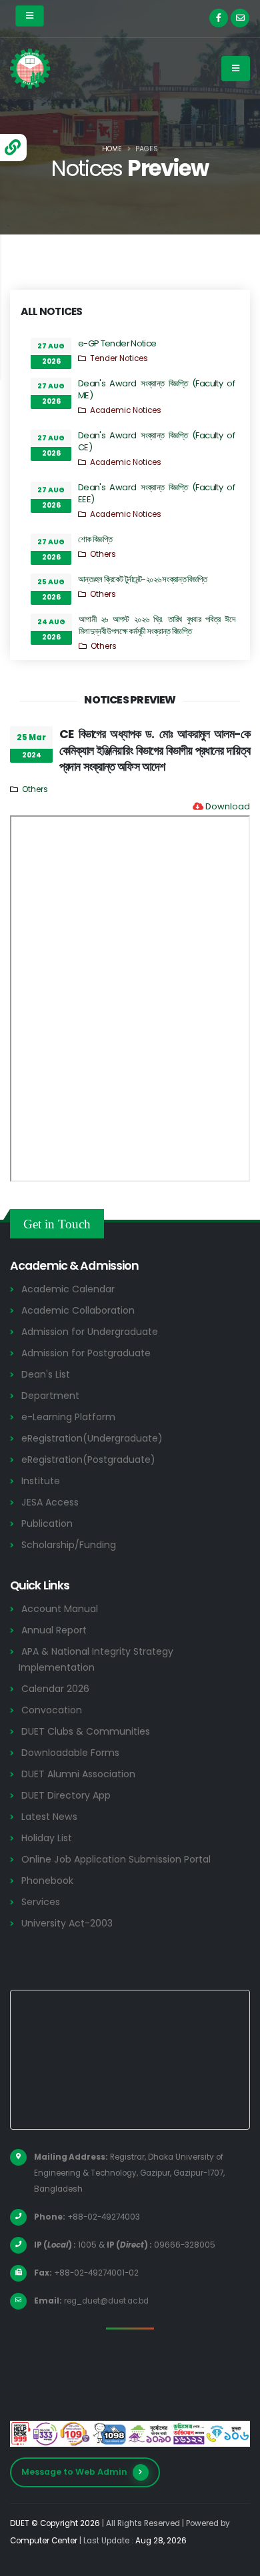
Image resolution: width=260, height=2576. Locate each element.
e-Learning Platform (68, 1417)
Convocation (52, 1710)
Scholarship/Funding (69, 1545)
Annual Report (54, 1630)
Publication (47, 1523)
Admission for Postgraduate (86, 1353)
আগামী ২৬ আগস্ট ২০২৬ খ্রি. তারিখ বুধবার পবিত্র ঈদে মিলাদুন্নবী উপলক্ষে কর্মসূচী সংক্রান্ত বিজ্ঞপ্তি (157, 625)
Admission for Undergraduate (90, 1332)
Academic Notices (126, 410)
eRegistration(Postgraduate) (88, 1460)
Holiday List (47, 1838)
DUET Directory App (66, 1795)
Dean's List (46, 1374)
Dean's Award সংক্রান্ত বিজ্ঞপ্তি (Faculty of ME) (156, 389)
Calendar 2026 (55, 1689)
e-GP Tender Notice (117, 343)
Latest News (49, 1817)
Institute (41, 1481)
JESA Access (50, 1502)
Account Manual (60, 1609)
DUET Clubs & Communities (86, 1731)
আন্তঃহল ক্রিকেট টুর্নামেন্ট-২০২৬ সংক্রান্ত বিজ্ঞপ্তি (143, 579)
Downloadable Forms (70, 1753)
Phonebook (47, 1881)
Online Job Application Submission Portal (116, 1859)
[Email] (240, 18)
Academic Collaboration (78, 1310)
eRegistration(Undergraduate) (92, 1438)
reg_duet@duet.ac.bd (106, 2301)
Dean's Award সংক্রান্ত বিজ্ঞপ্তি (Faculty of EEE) (156, 493)
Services (41, 1902)
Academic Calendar (68, 1289)
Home (112, 149)
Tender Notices (119, 358)
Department (50, 1396)
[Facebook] (219, 18)
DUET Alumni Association (78, 1774)
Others (103, 554)
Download (228, 806)
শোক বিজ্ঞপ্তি (95, 539)
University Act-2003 (67, 1923)
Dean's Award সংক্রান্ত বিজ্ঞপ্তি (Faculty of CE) (156, 441)
